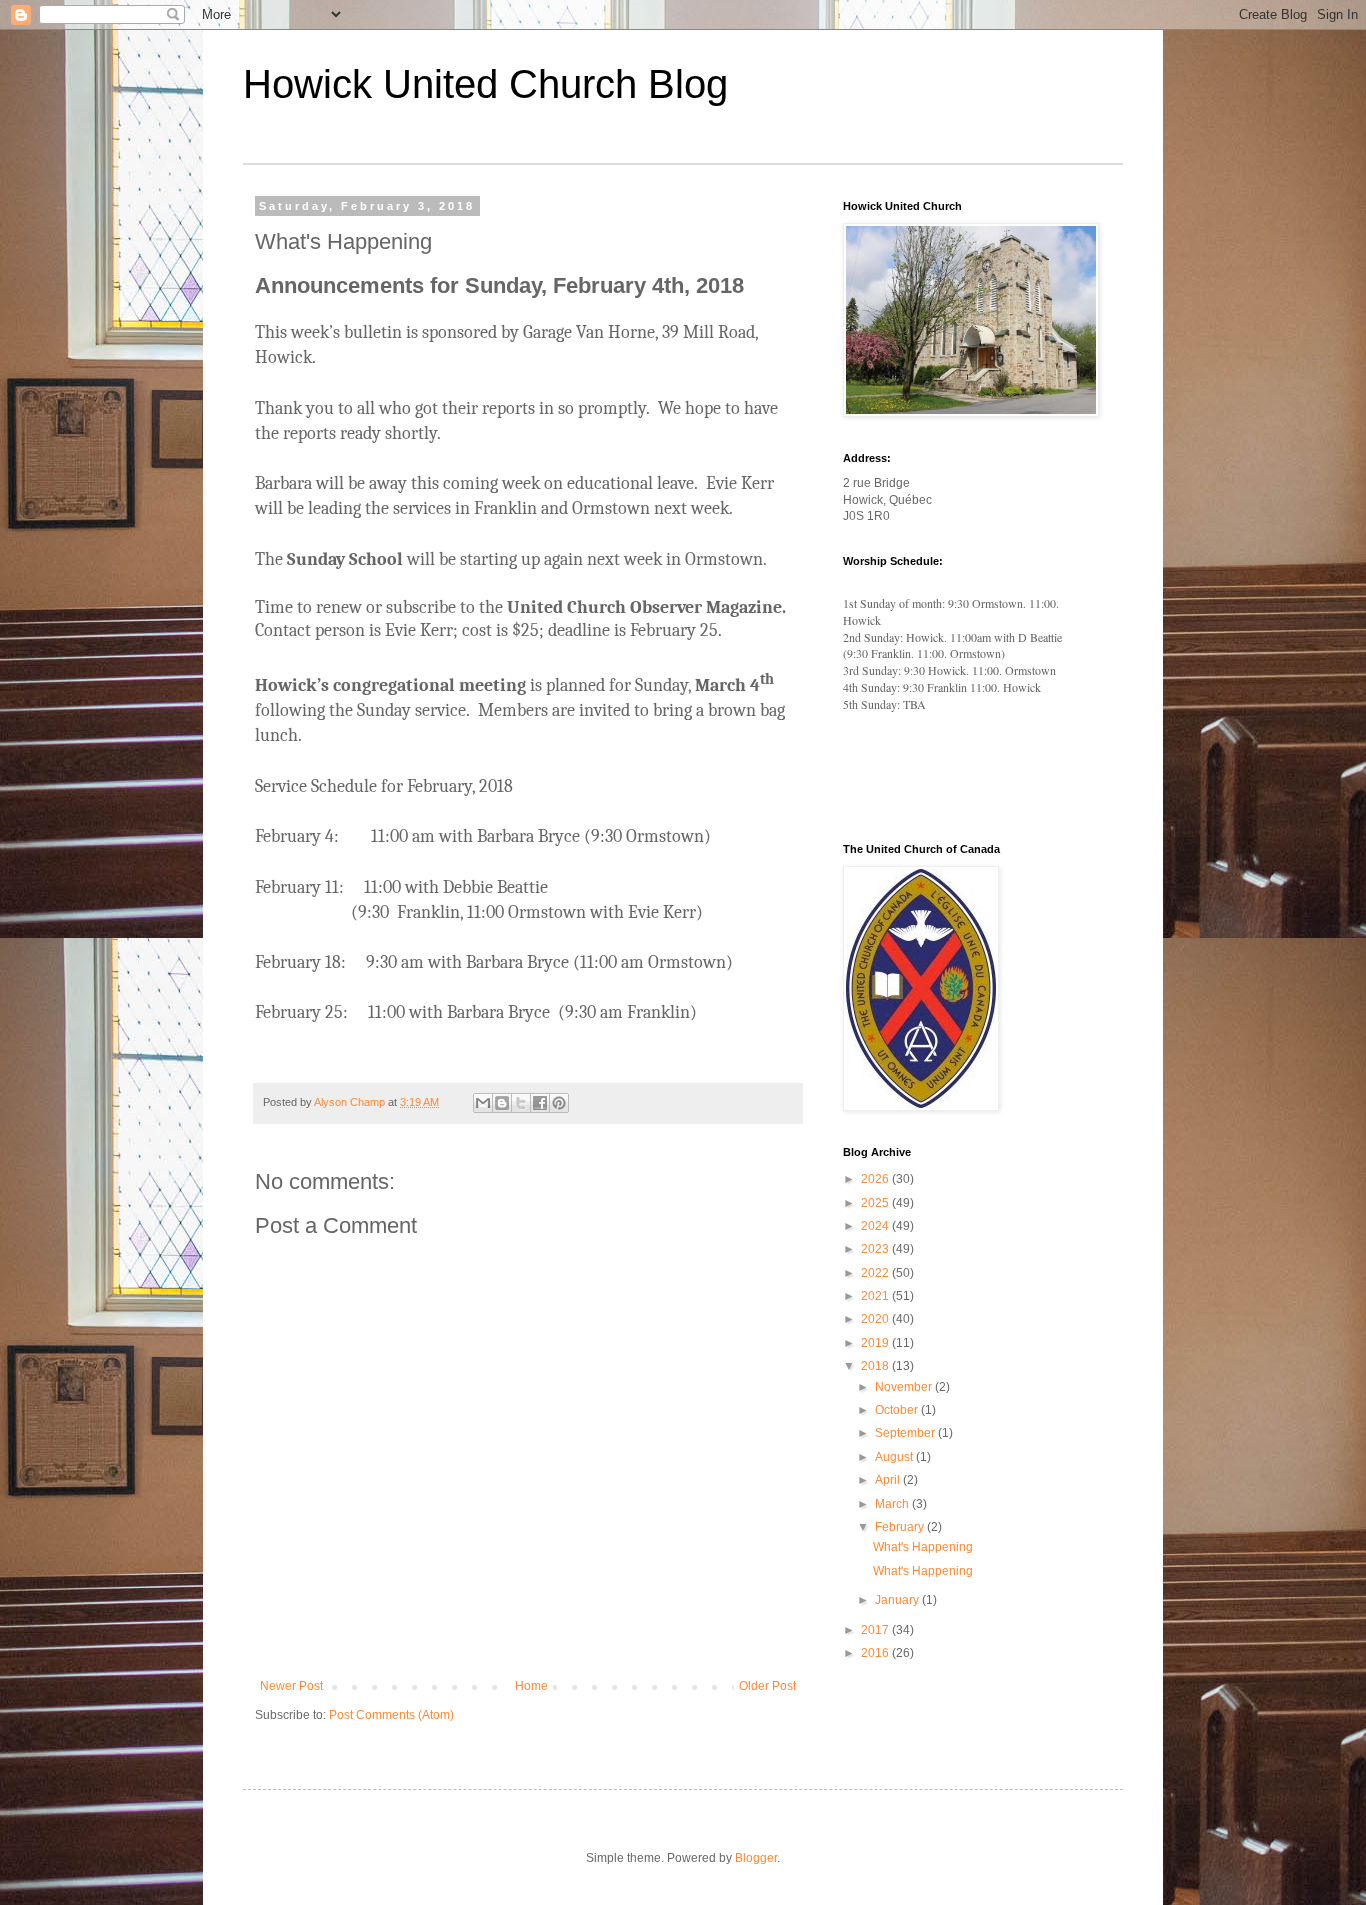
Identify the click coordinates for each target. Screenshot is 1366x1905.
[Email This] (483, 1103)
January (898, 1600)
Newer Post (291, 1686)
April (889, 1480)
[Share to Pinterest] (559, 1103)
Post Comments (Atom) (391, 1715)
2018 (876, 1366)
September (906, 1433)
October (898, 1410)
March (893, 1504)
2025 (876, 1203)
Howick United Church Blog (485, 84)
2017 (876, 1630)
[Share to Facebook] (540, 1103)
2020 (876, 1319)
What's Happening (923, 1547)
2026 (876, 1179)
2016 (876, 1653)
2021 (876, 1296)
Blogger (756, 1858)
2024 (876, 1226)
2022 (876, 1273)
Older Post (767, 1686)
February (901, 1527)
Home (531, 1686)
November (905, 1387)
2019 (876, 1343)
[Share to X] (521, 1103)
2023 (876, 1249)
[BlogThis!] (502, 1103)
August (895, 1457)
